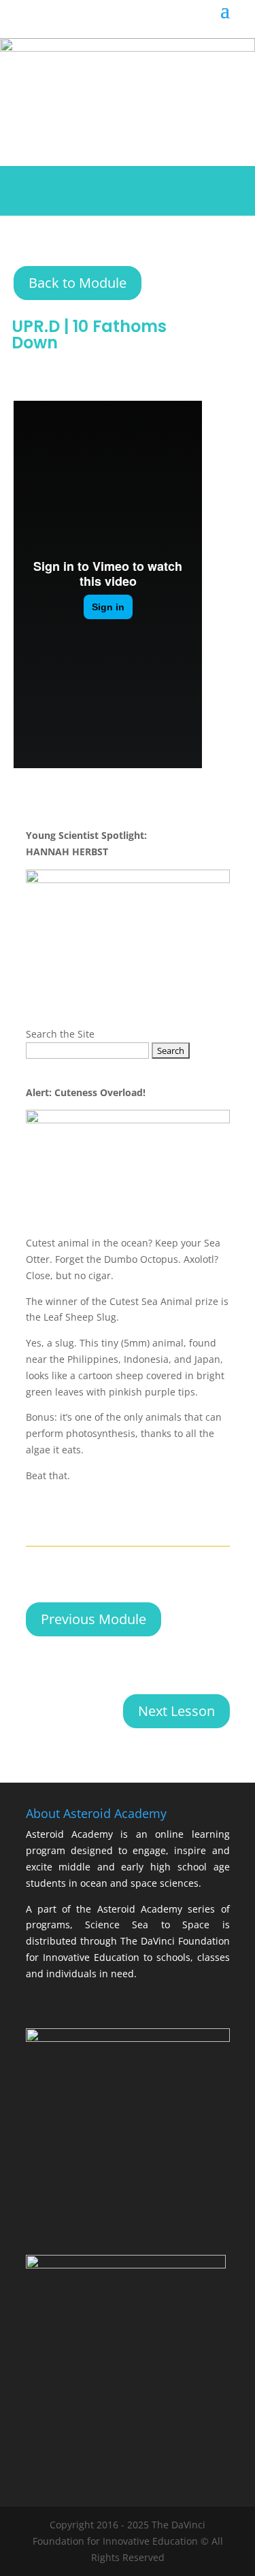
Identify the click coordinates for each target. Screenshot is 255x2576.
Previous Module (93, 1619)
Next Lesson (176, 1711)
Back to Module (78, 283)
